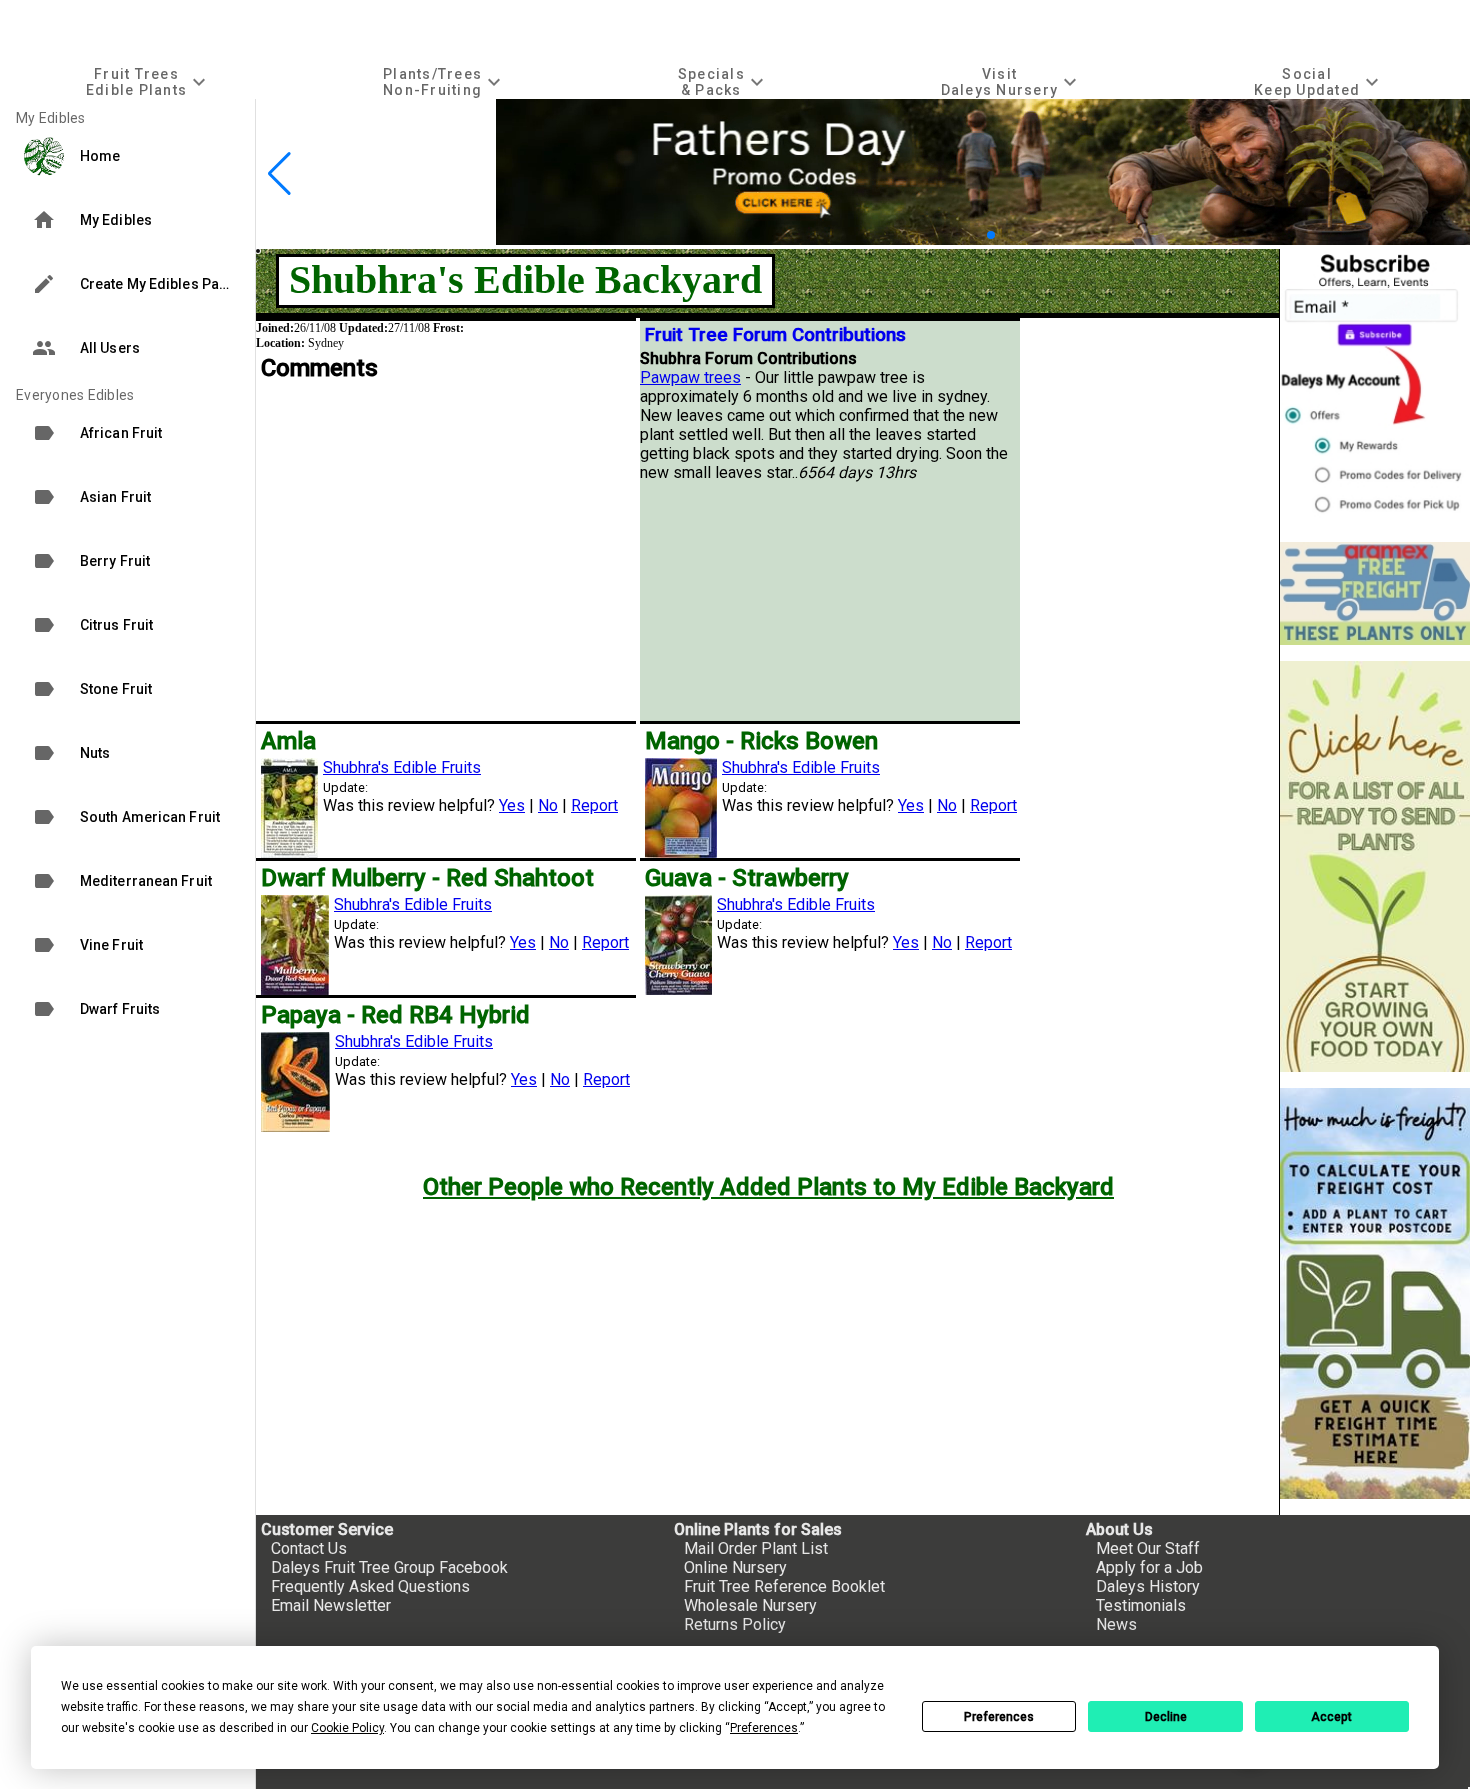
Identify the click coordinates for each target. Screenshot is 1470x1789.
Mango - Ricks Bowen (761, 741)
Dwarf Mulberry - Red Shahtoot (427, 878)
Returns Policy (735, 1624)
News (1116, 1624)
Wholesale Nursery (750, 1605)
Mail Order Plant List (756, 1548)
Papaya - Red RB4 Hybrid (395, 1015)
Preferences (999, 1717)
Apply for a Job (1149, 1567)
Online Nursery (735, 1567)
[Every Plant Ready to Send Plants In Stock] (1375, 866)
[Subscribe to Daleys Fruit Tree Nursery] (1375, 387)
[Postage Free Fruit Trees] (1375, 593)
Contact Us (309, 1548)
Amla (288, 741)
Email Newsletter (331, 1605)
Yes (512, 805)
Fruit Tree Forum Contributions (775, 335)
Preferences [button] (764, 1728)
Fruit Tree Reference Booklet (784, 1586)
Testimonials (1141, 1605)
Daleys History (1148, 1586)
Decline (1166, 1717)
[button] (974, 234)
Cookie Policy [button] (347, 1728)
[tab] (148, 81)
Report (594, 805)
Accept (1331, 1717)
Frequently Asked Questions (370, 1586)
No (548, 805)
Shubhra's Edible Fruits (402, 767)
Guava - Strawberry (747, 878)
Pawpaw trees (690, 377)
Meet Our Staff (1148, 1548)
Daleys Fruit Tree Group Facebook (389, 1567)
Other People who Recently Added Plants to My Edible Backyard (768, 1187)
